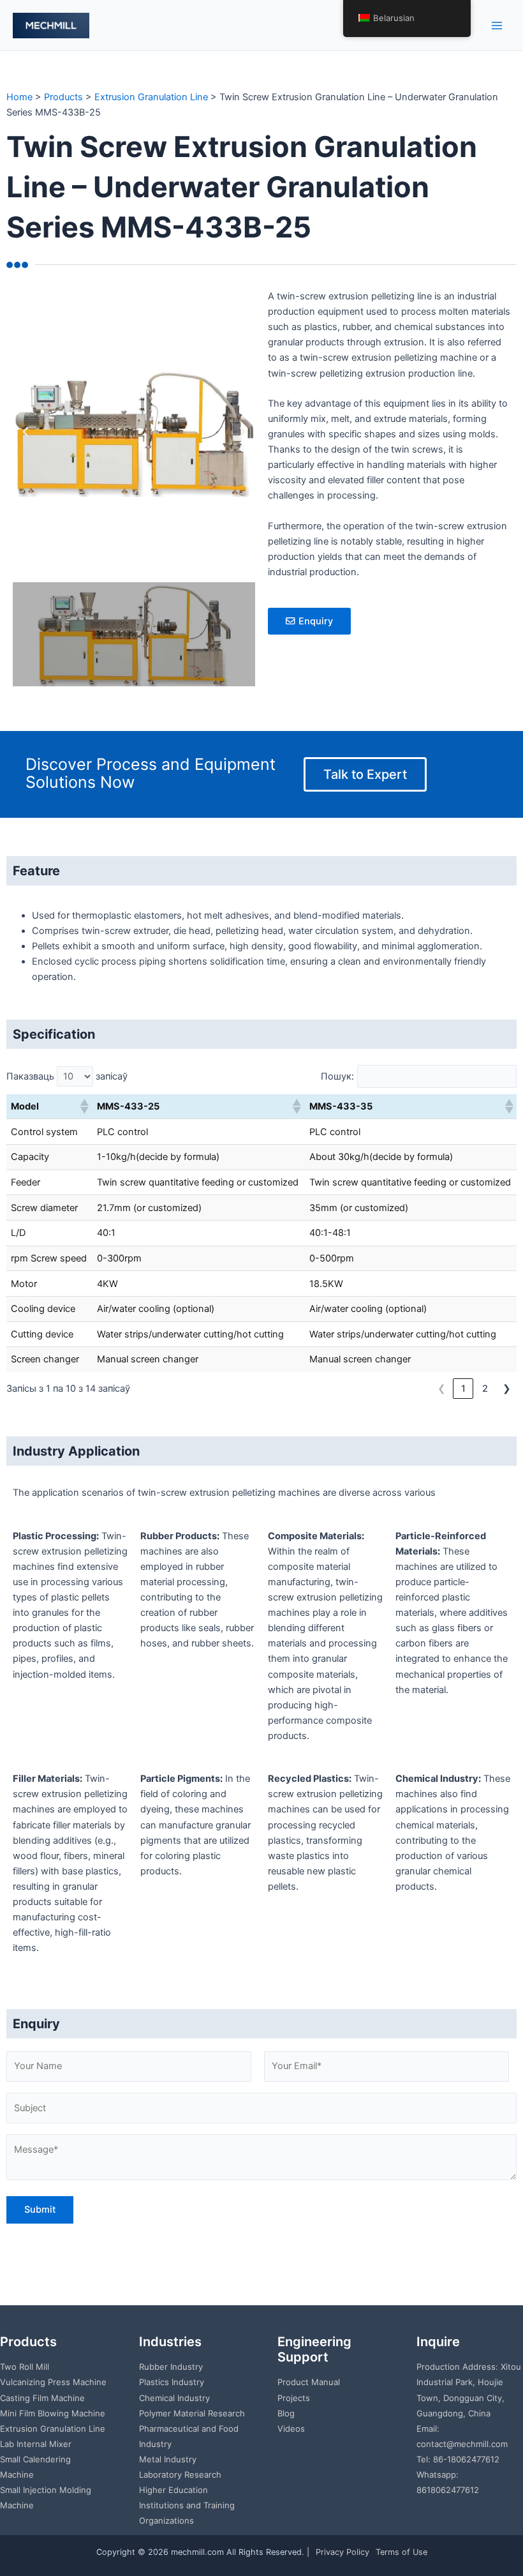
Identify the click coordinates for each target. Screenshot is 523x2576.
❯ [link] (507, 1389)
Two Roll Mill (25, 2367)
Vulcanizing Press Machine (53, 2382)
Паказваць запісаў (67, 1076)
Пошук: (337, 1076)
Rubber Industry (171, 2367)
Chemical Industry (174, 2398)
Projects (294, 2398)
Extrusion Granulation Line (53, 2429)
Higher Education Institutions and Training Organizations (187, 2505)
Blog (286, 2413)
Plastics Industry (172, 2382)
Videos (291, 2429)
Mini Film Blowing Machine (53, 2413)
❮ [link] (442, 1389)
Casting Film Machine (42, 2398)
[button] (26, 432)
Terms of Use (401, 2552)
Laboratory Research (180, 2474)
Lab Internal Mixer (36, 2444)
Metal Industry (168, 2459)
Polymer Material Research (192, 2413)
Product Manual (309, 2382)
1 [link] (463, 1389)
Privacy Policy (343, 2552)
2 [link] (485, 1389)
